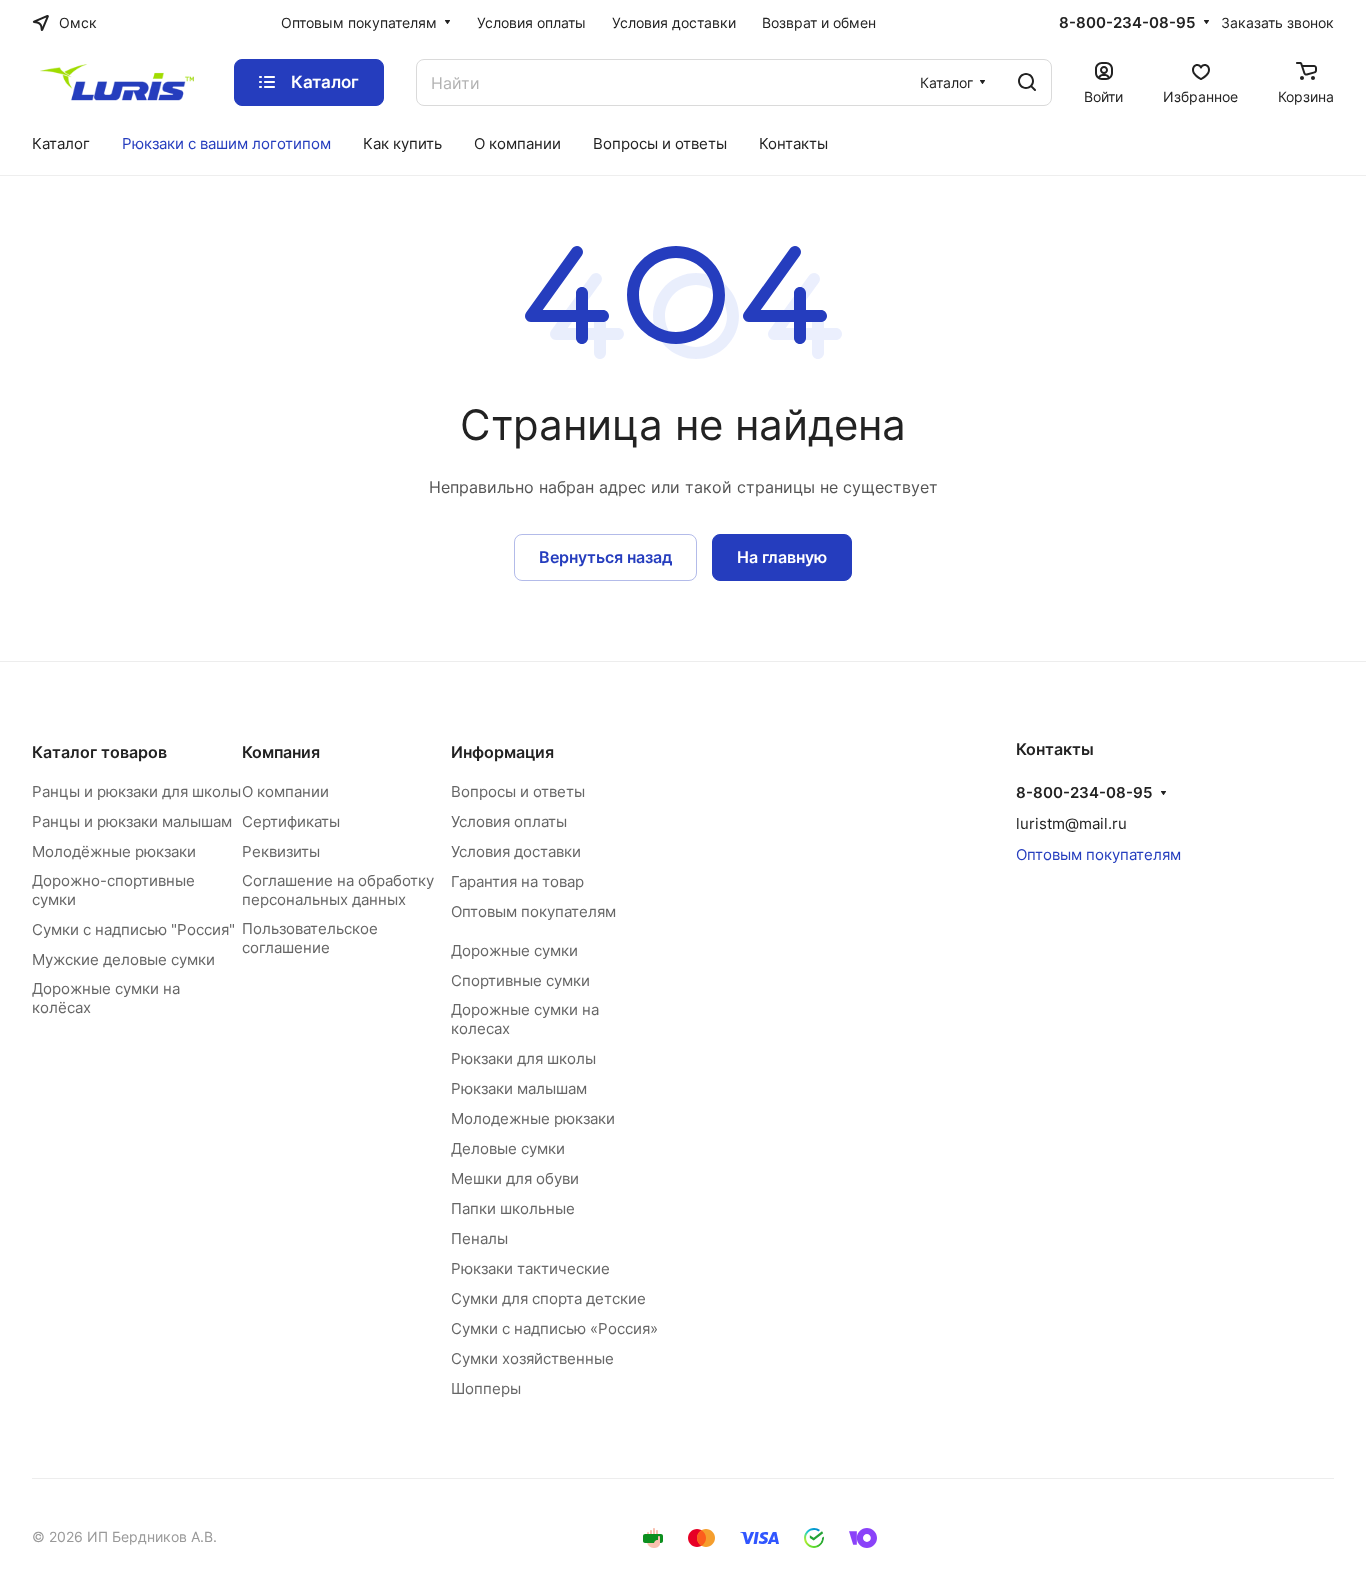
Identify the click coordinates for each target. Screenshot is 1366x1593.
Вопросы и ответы (518, 791)
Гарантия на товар (517, 881)
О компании (285, 791)
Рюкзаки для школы (523, 1058)
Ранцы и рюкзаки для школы (136, 791)
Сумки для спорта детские (548, 1298)
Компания (281, 752)
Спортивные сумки (520, 980)
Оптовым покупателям (533, 911)
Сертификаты (291, 821)
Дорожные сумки (514, 950)
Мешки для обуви (515, 1178)
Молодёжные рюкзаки (114, 851)
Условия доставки (516, 851)
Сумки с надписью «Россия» (554, 1328)
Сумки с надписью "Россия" (133, 929)
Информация (502, 752)
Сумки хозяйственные (532, 1358)
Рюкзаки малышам (519, 1088)
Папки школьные (513, 1208)
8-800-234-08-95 (1127, 23)
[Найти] (1027, 82)
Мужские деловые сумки (123, 959)
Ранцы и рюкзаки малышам (132, 821)
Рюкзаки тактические (530, 1268)
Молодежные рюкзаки (533, 1118)
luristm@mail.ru (1071, 823)
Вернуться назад (605, 557)
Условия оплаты (509, 821)
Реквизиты (281, 851)
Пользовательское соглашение (310, 938)
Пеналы (479, 1238)
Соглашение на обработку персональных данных (338, 890)
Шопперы (486, 1388)
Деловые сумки (508, 1148)
